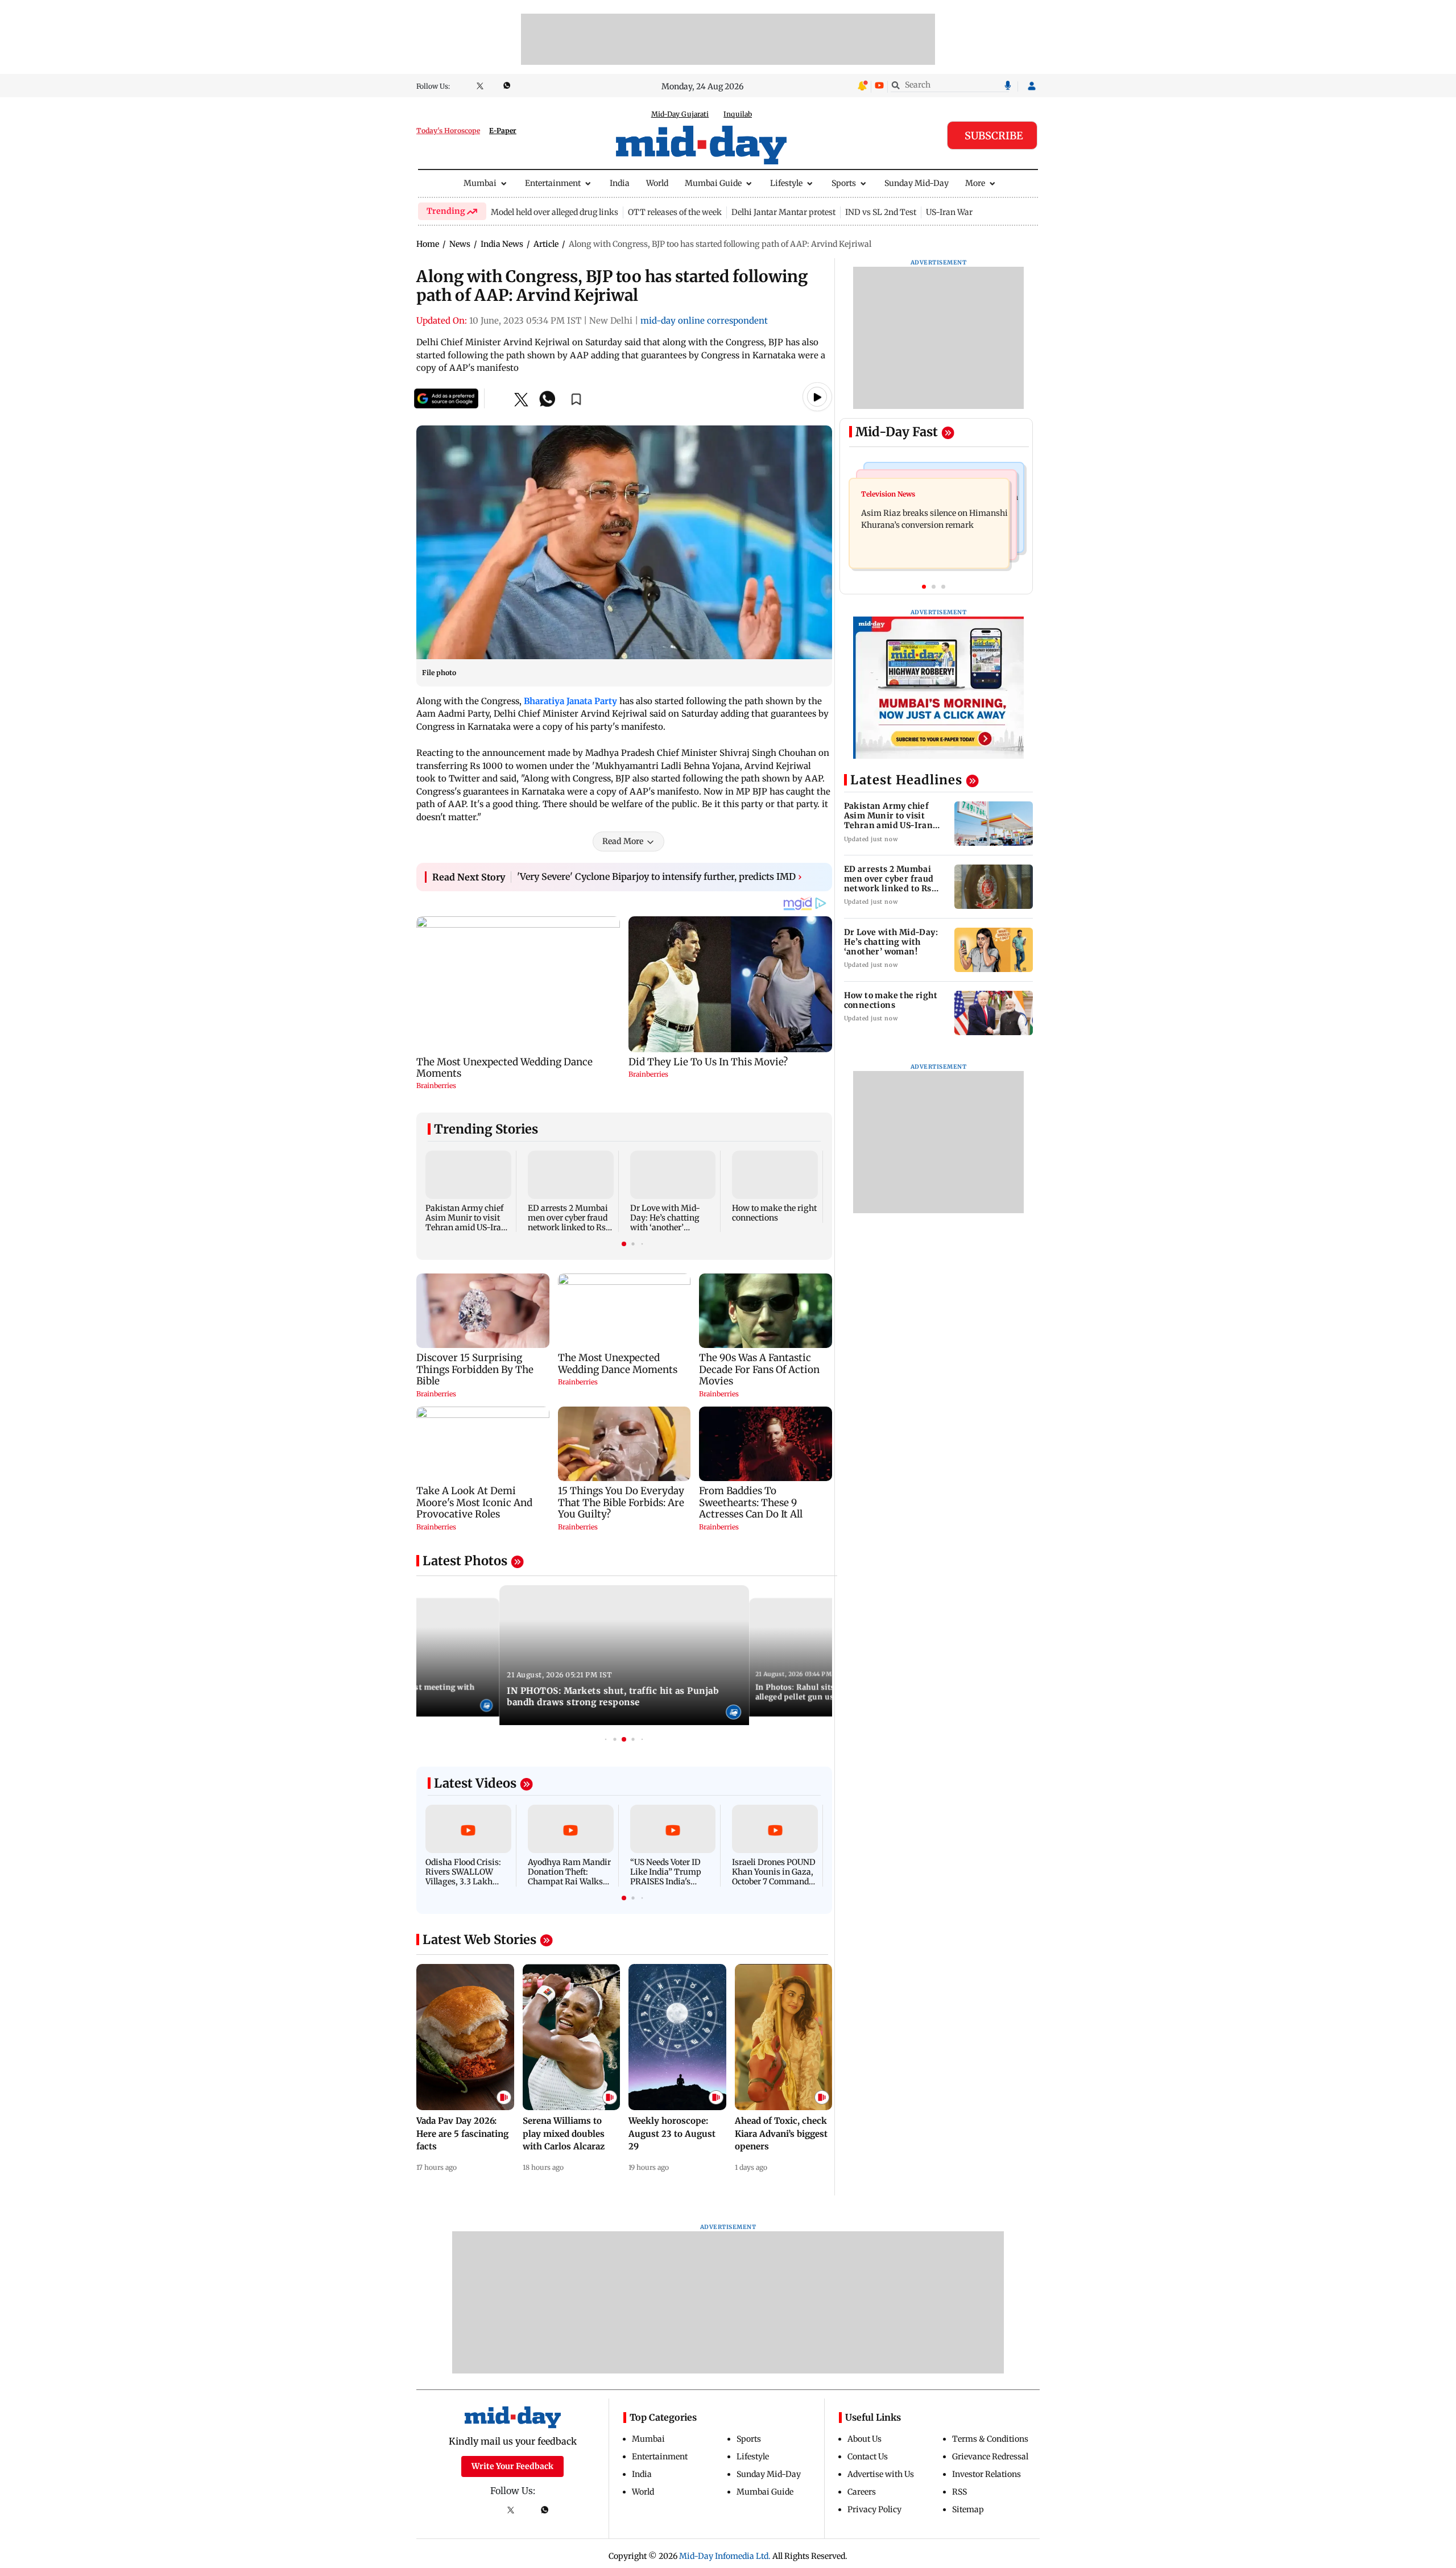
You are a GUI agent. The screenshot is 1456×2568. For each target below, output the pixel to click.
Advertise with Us (881, 2474)
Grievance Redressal (990, 2457)
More (975, 183)
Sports (844, 183)
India (620, 183)
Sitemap (968, 2509)
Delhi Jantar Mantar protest (783, 212)
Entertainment (553, 183)
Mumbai (480, 183)
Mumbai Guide (713, 183)
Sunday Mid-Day (917, 183)
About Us (864, 2439)
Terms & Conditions (990, 2439)
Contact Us (868, 2457)
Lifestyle (786, 183)
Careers (862, 2492)
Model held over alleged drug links (555, 212)
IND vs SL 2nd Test (881, 212)
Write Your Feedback (512, 2466)
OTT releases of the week (675, 212)
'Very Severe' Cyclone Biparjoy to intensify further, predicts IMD (659, 876)
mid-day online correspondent (704, 321)
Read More (623, 841)
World (657, 183)
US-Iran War (949, 212)
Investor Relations (986, 2474)
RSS (959, 2492)
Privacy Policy (874, 2509)
